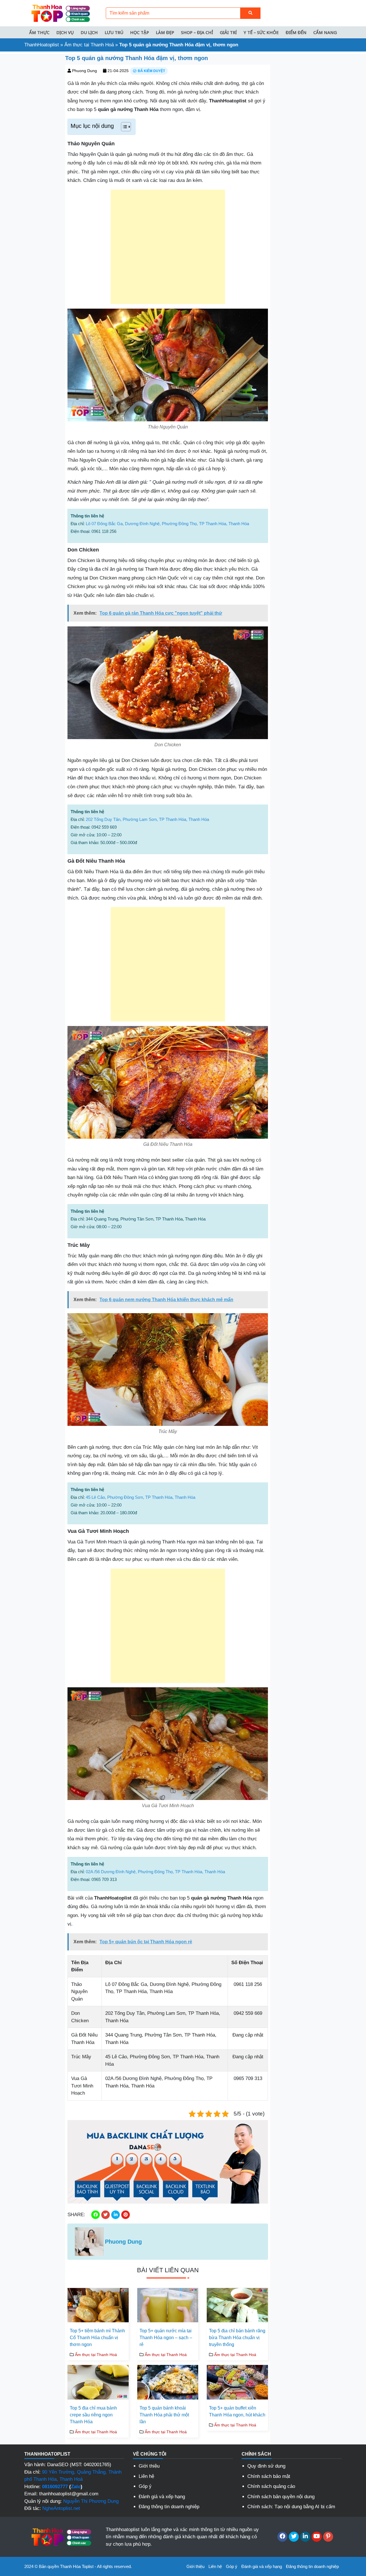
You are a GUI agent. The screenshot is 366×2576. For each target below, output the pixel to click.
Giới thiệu (149, 2466)
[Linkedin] (305, 2537)
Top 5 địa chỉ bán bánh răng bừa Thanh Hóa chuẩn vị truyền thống (237, 2338)
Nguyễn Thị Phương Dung (91, 2501)
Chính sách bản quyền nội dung (281, 2497)
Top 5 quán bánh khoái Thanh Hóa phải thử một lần (164, 2415)
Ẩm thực (39, 32)
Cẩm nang (325, 32)
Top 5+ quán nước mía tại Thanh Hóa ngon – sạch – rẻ (166, 2338)
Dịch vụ (65, 32)
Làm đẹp (165, 32)
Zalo (76, 2487)
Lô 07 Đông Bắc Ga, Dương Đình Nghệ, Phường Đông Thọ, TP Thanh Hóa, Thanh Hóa (167, 524)
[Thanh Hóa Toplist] (60, 13)
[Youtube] (317, 2537)
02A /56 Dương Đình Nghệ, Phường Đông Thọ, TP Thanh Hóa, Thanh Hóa (155, 1872)
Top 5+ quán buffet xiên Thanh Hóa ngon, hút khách (237, 2411)
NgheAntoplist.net (61, 2508)
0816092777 (55, 2487)
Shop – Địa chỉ (197, 32)
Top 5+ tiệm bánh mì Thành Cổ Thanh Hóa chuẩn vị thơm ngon (97, 2338)
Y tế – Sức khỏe (261, 32)
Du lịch (89, 32)
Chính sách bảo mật (269, 2476)
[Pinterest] (328, 2537)
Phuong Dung (84, 71)
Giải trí (228, 32)
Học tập (140, 32)
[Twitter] (294, 2537)
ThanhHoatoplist (42, 45)
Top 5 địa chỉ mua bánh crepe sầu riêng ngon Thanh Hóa (93, 2415)
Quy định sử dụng (266, 2466)
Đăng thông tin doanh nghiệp (169, 2507)
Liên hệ (146, 2476)
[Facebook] (282, 2537)
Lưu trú (114, 32)
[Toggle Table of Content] (123, 127)
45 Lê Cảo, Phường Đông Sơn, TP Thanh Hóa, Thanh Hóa (141, 1497)
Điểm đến (296, 32)
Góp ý (145, 2486)
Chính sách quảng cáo (271, 2486)
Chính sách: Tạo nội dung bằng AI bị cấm (291, 2507)
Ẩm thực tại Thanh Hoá (89, 45)
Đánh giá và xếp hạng (162, 2497)
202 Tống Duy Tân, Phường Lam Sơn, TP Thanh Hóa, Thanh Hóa (147, 819)
